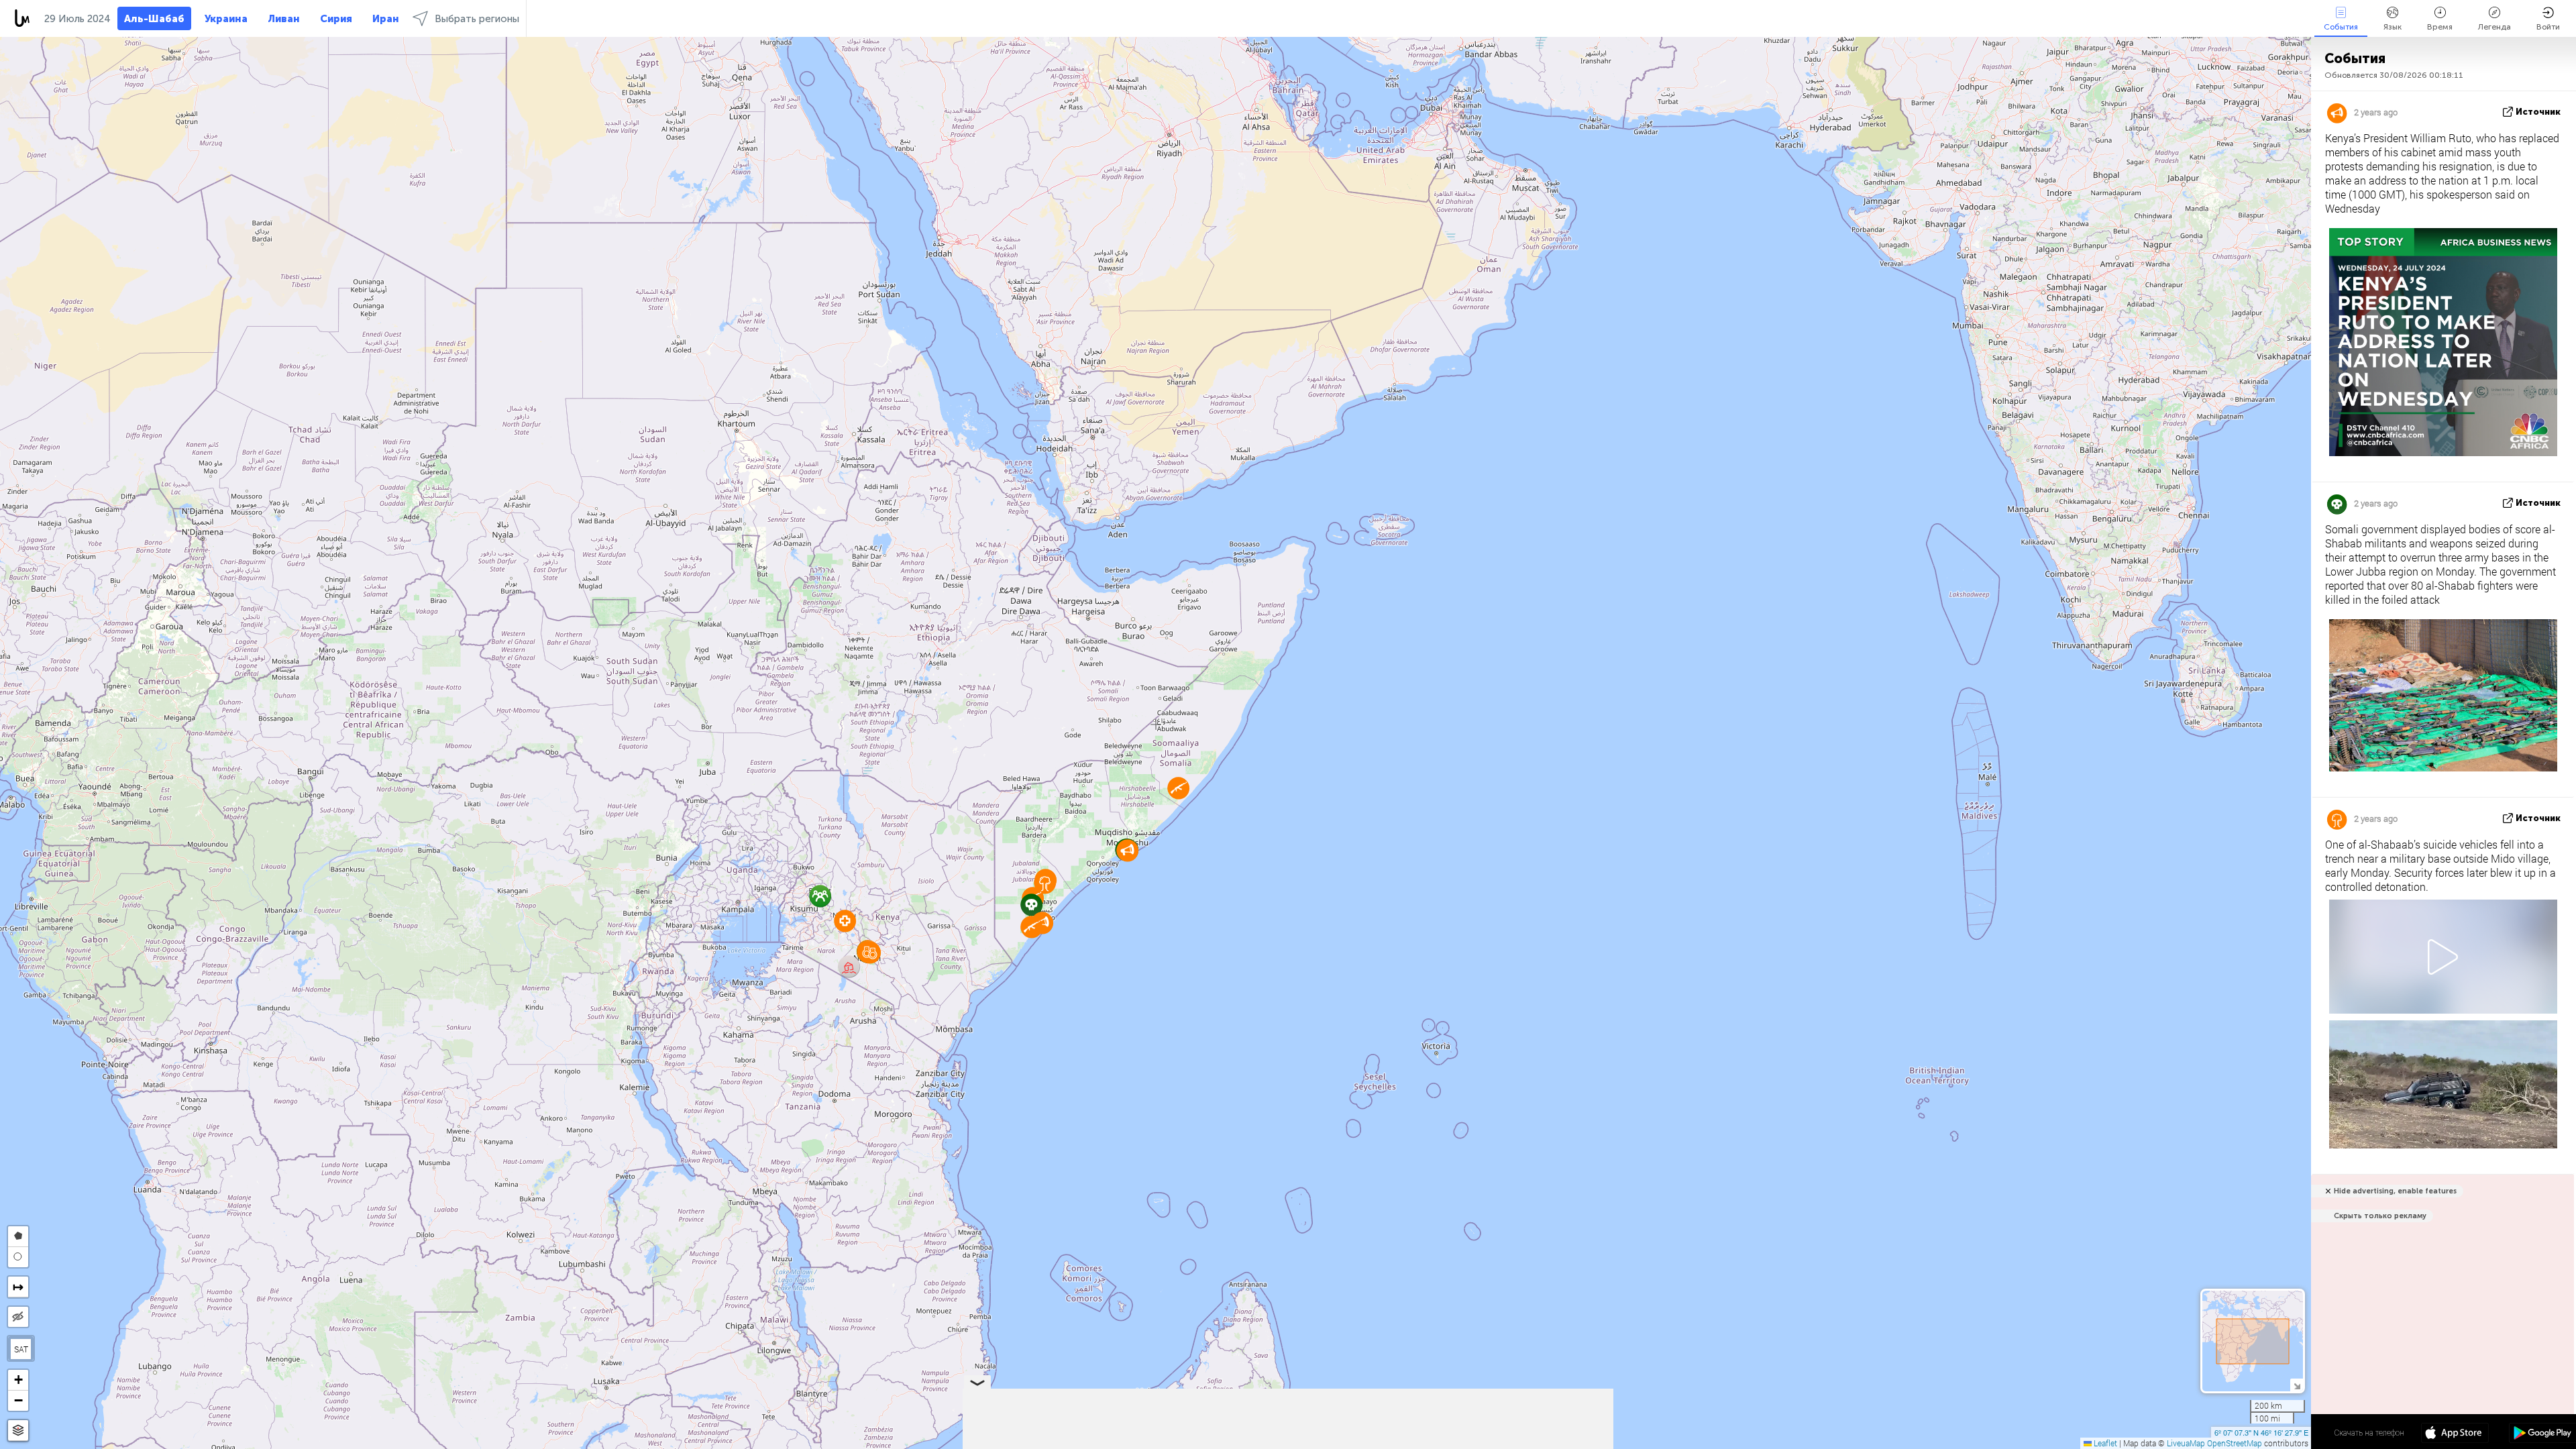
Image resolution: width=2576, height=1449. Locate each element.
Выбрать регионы (477, 19)
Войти (2548, 27)
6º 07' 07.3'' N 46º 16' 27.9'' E (2261, 1432)
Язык (2393, 27)
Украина (226, 19)
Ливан (284, 19)
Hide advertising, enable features (2395, 1191)
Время (2440, 27)
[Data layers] (18, 1431)
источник (2538, 112)
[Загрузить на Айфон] (2455, 1434)
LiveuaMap (2186, 1443)
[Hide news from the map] (18, 1317)
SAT (21, 1349)
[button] (1031, 927)
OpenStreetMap (2235, 1443)
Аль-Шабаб (154, 19)
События (2341, 27)
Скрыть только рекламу (2380, 1216)
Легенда (2494, 27)
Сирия (336, 19)
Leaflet (2104, 1443)
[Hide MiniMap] (2297, 1385)
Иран (386, 19)
